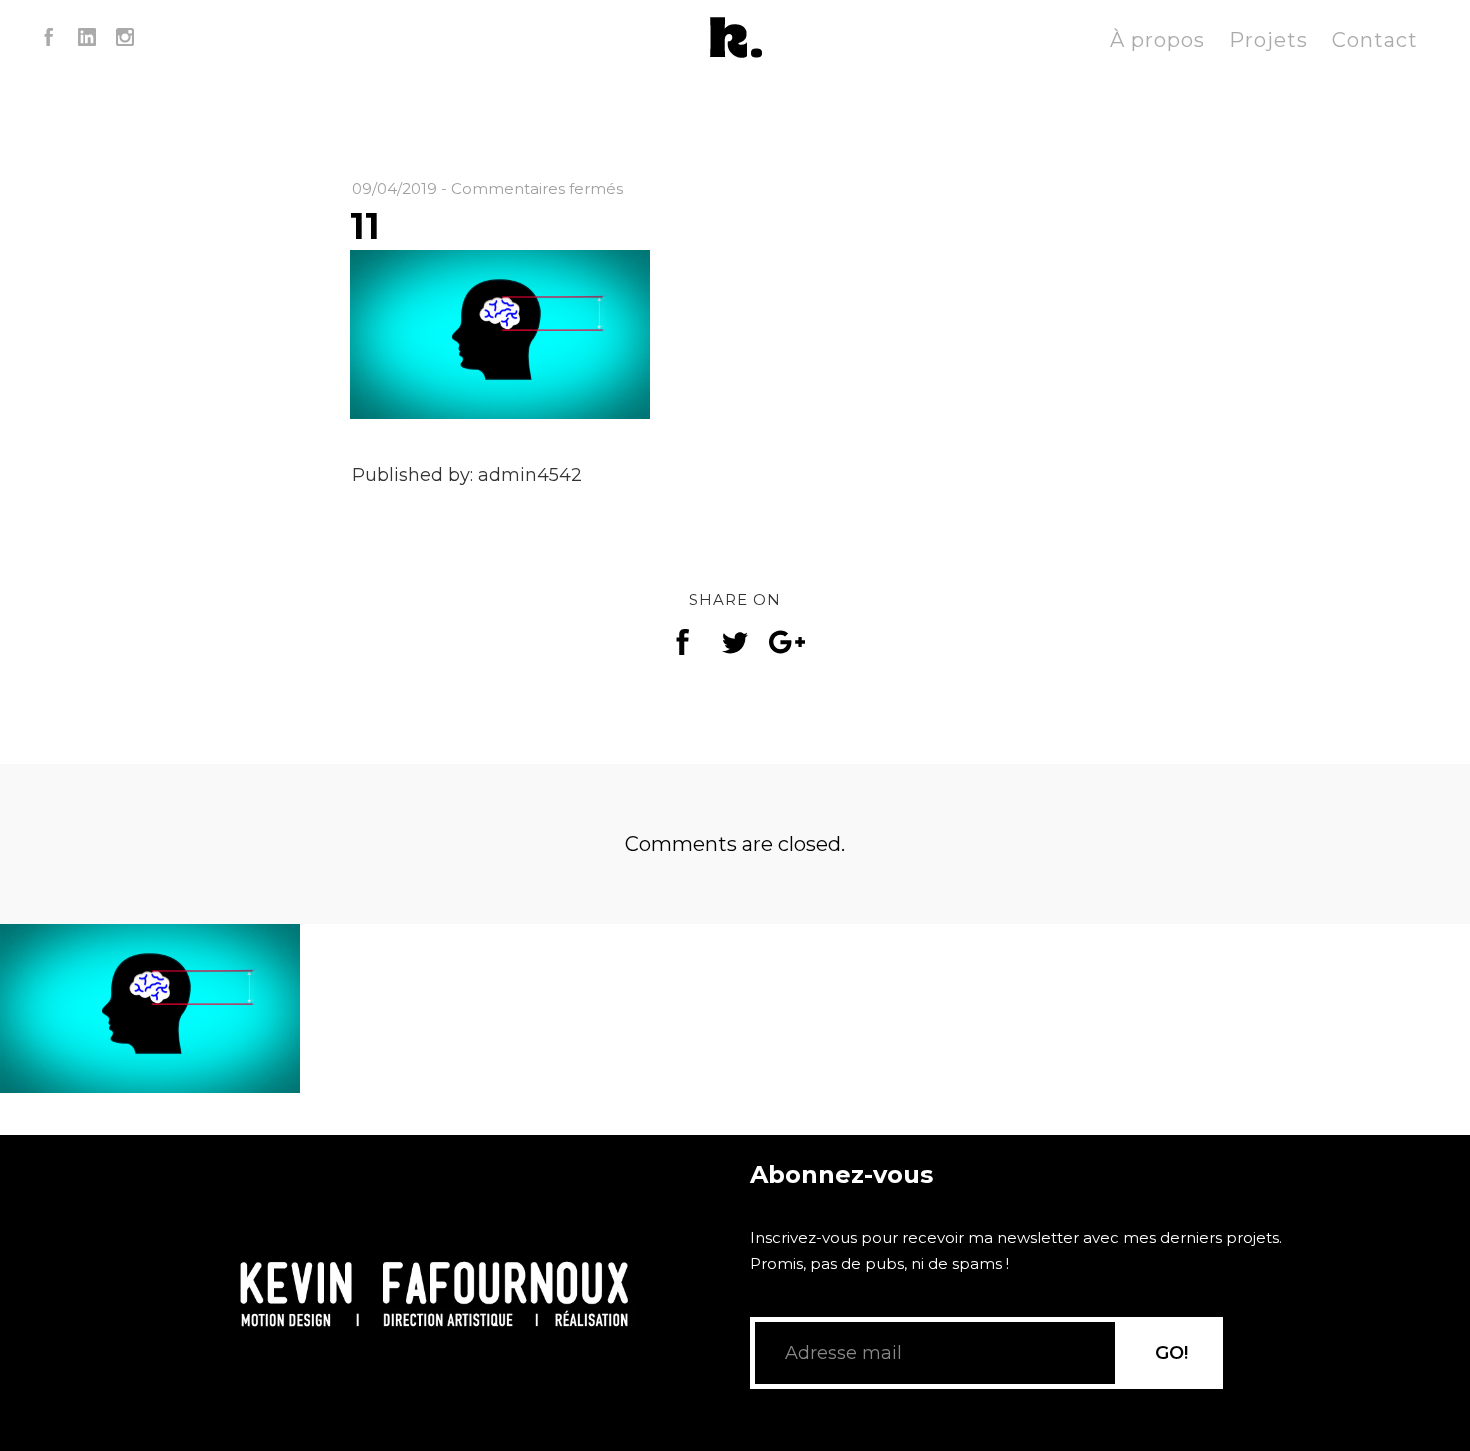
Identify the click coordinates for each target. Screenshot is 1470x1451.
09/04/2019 (394, 188)
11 (365, 226)
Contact (1375, 40)
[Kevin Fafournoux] (735, 40)
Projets (1268, 40)
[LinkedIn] (87, 40)
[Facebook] (49, 40)
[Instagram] (125, 40)
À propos (1157, 40)
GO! (1171, 1353)
